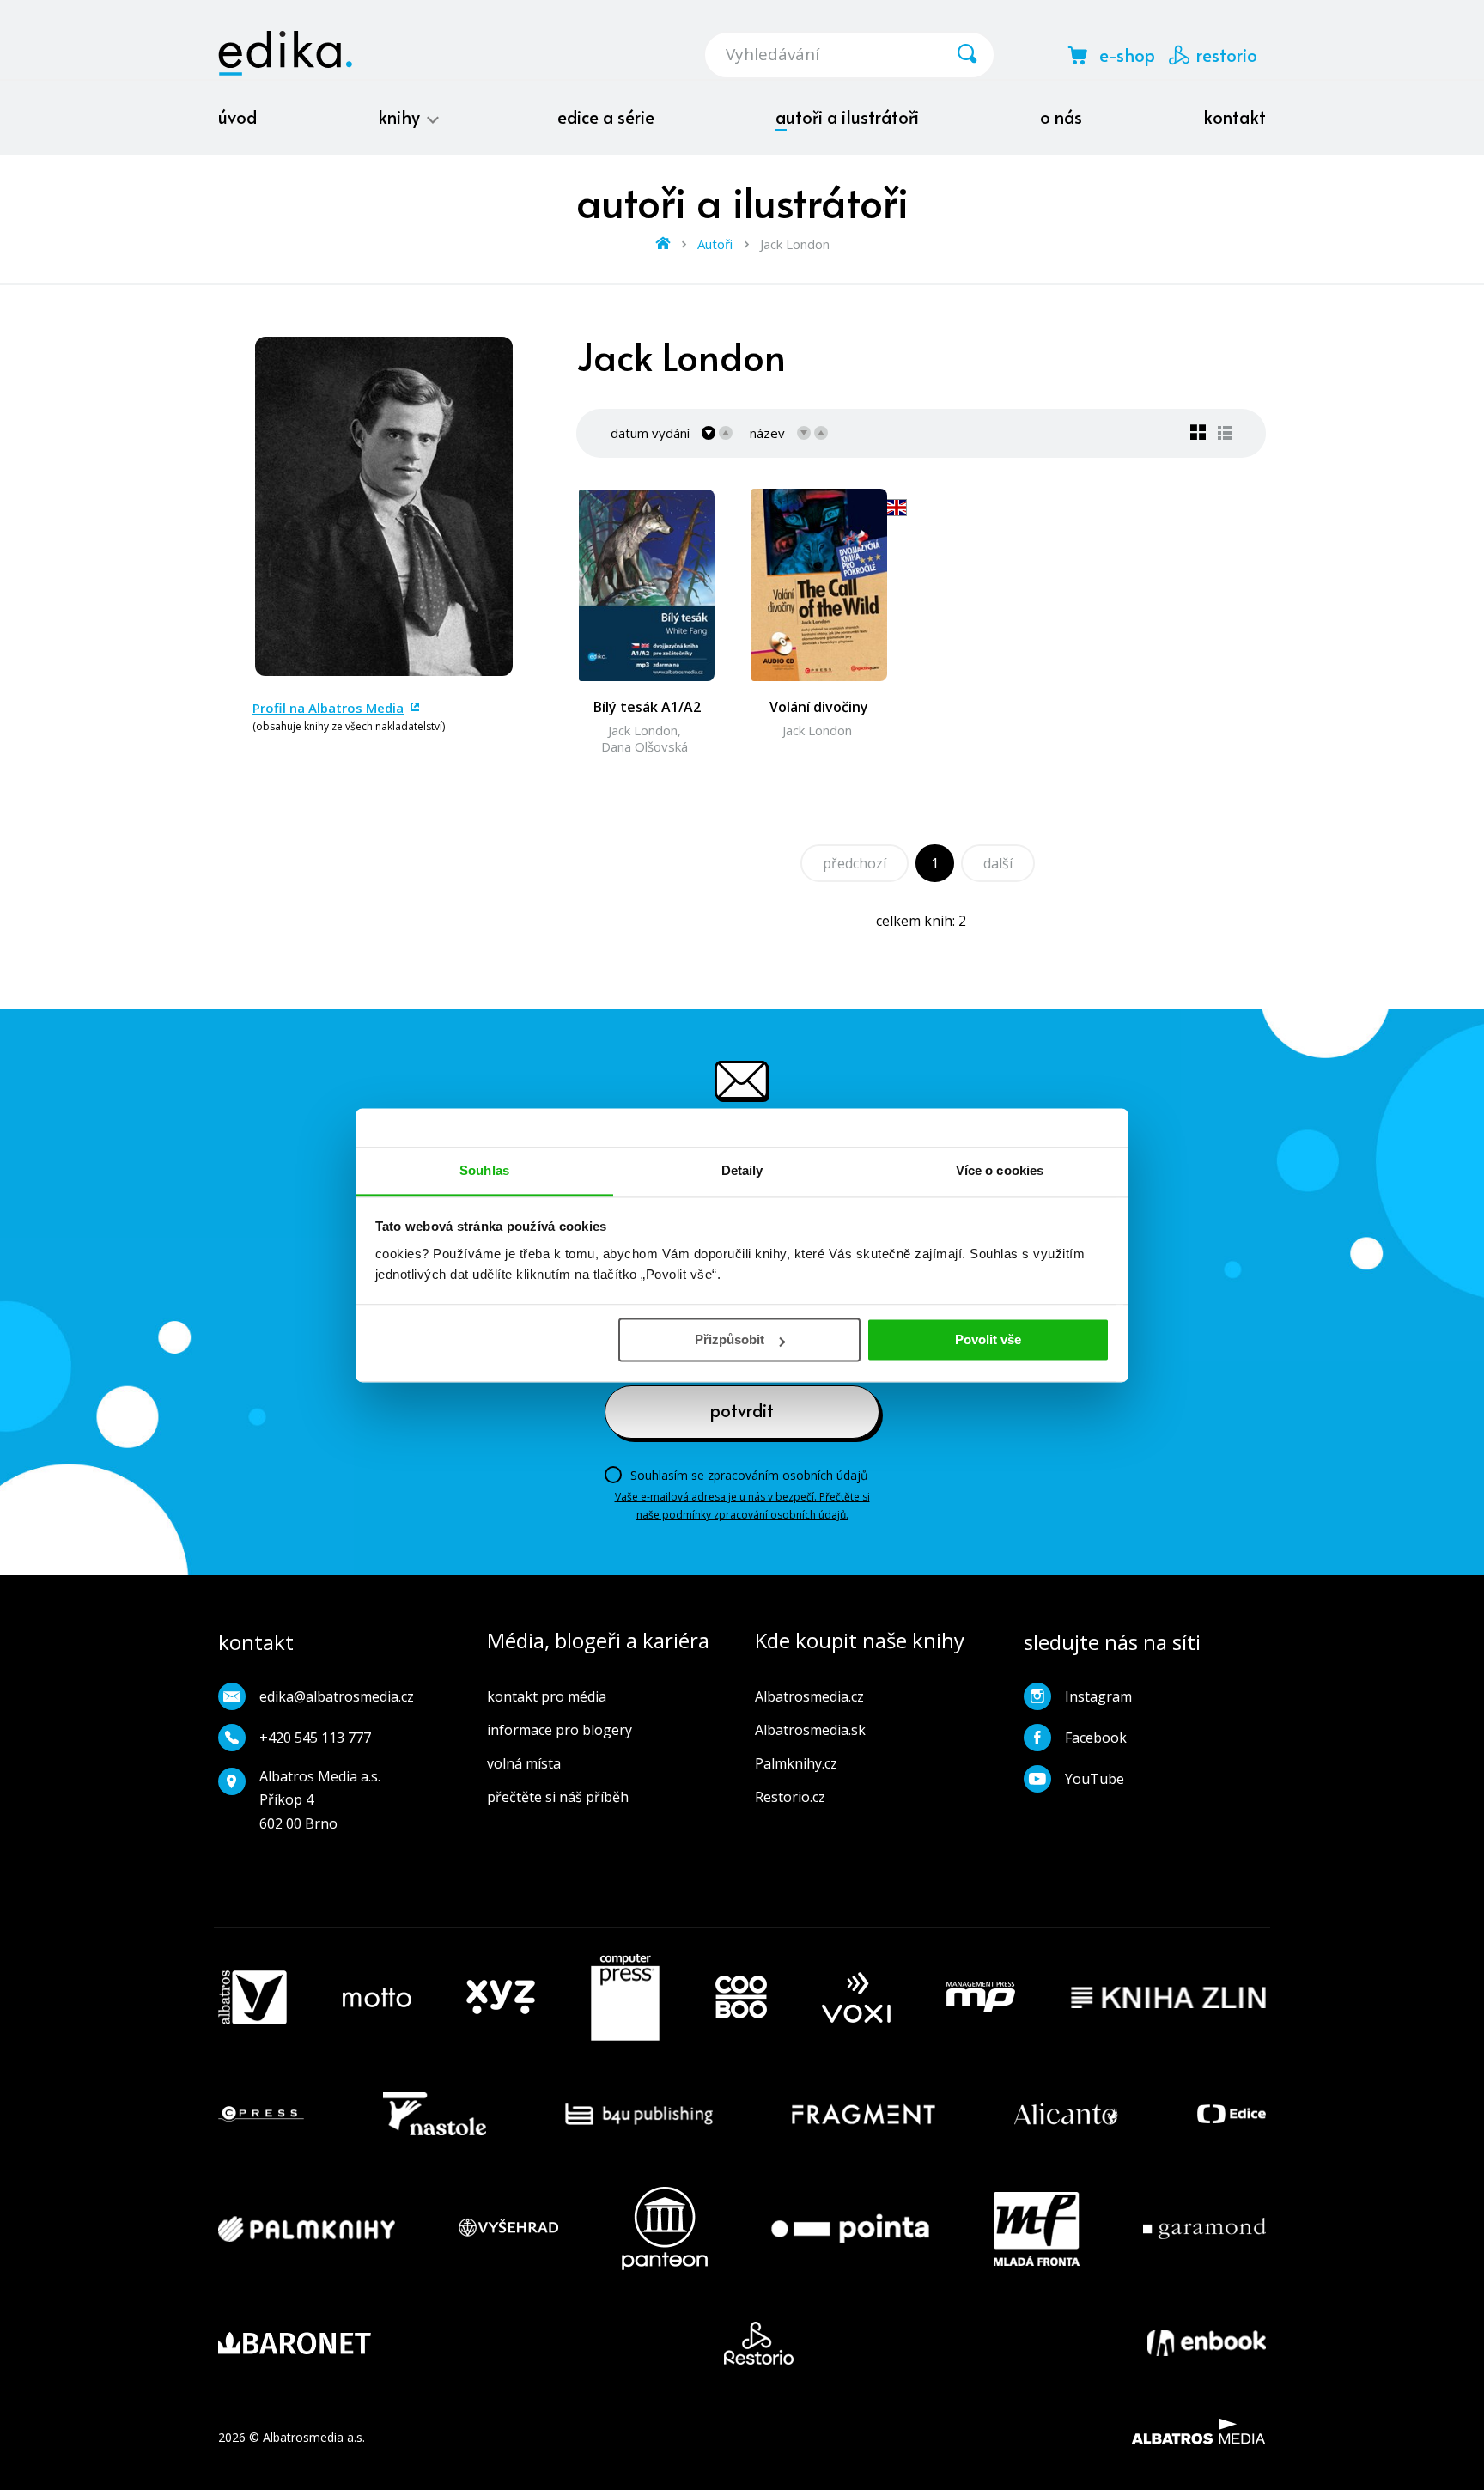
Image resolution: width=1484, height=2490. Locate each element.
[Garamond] (1204, 2228)
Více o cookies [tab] (1000, 1170)
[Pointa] (850, 2228)
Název (767, 433)
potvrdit (742, 1410)
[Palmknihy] (307, 2228)
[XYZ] (501, 1998)
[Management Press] (981, 1998)
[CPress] (261, 2114)
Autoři (715, 244)
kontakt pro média (547, 1696)
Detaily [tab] (742, 1170)
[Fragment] (864, 2114)
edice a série (606, 117)
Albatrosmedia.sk (810, 1730)
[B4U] (639, 2114)
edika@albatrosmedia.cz (337, 1696)
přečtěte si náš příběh (558, 1797)
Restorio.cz (790, 1797)
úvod (237, 117)
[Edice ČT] (1232, 2114)
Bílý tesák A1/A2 (647, 707)
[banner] (285, 53)
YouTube (1095, 1779)
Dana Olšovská (645, 746)
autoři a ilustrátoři (847, 117)
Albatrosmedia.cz (809, 1696)
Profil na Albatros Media (328, 708)
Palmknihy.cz (796, 1763)
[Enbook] (1207, 2343)
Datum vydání (650, 433)
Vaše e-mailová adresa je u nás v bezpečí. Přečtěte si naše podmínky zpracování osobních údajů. (742, 1505)
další (998, 863)
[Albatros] (252, 1998)
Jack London (643, 730)
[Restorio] (759, 2343)
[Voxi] (856, 1998)
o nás (1061, 117)
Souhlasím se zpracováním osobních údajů (749, 1475)
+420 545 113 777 (315, 1738)
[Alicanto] (1066, 2114)
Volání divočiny (819, 707)
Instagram (1098, 1696)
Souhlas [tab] (484, 1170)
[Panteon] (665, 2228)
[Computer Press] (625, 1998)
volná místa (524, 1763)
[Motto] (377, 1998)
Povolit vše (988, 1339)
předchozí (855, 863)
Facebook (1096, 1738)
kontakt (1235, 117)
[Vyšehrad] (508, 2228)
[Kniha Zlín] (1169, 1998)
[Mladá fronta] (1037, 2228)
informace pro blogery (560, 1730)
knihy (401, 117)
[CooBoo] (741, 1998)
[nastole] (435, 2114)
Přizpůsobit (730, 1339)
